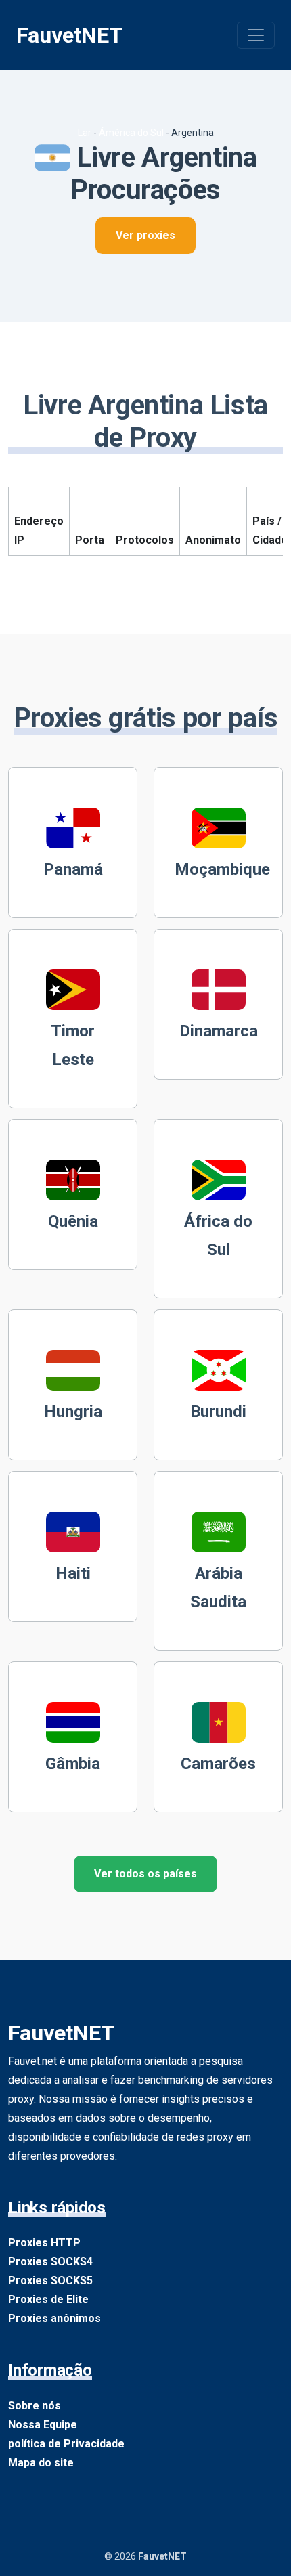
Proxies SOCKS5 (50, 2280)
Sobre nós (35, 2406)
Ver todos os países (145, 1874)
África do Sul (218, 1236)
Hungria (73, 1412)
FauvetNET (69, 35)
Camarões (218, 1764)
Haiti (73, 1573)
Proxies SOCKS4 (50, 2262)
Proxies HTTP (44, 2243)
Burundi (218, 1412)
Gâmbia (73, 1764)
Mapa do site (41, 2463)
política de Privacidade (66, 2444)
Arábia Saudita (218, 1588)
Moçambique (222, 869)
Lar (85, 133)
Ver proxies (145, 235)
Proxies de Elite (48, 2299)
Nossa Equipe (43, 2425)
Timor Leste (73, 1045)
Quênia (73, 1221)
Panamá (73, 869)
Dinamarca (219, 1031)
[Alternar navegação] (256, 35)
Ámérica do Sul (131, 133)
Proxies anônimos (54, 2318)
